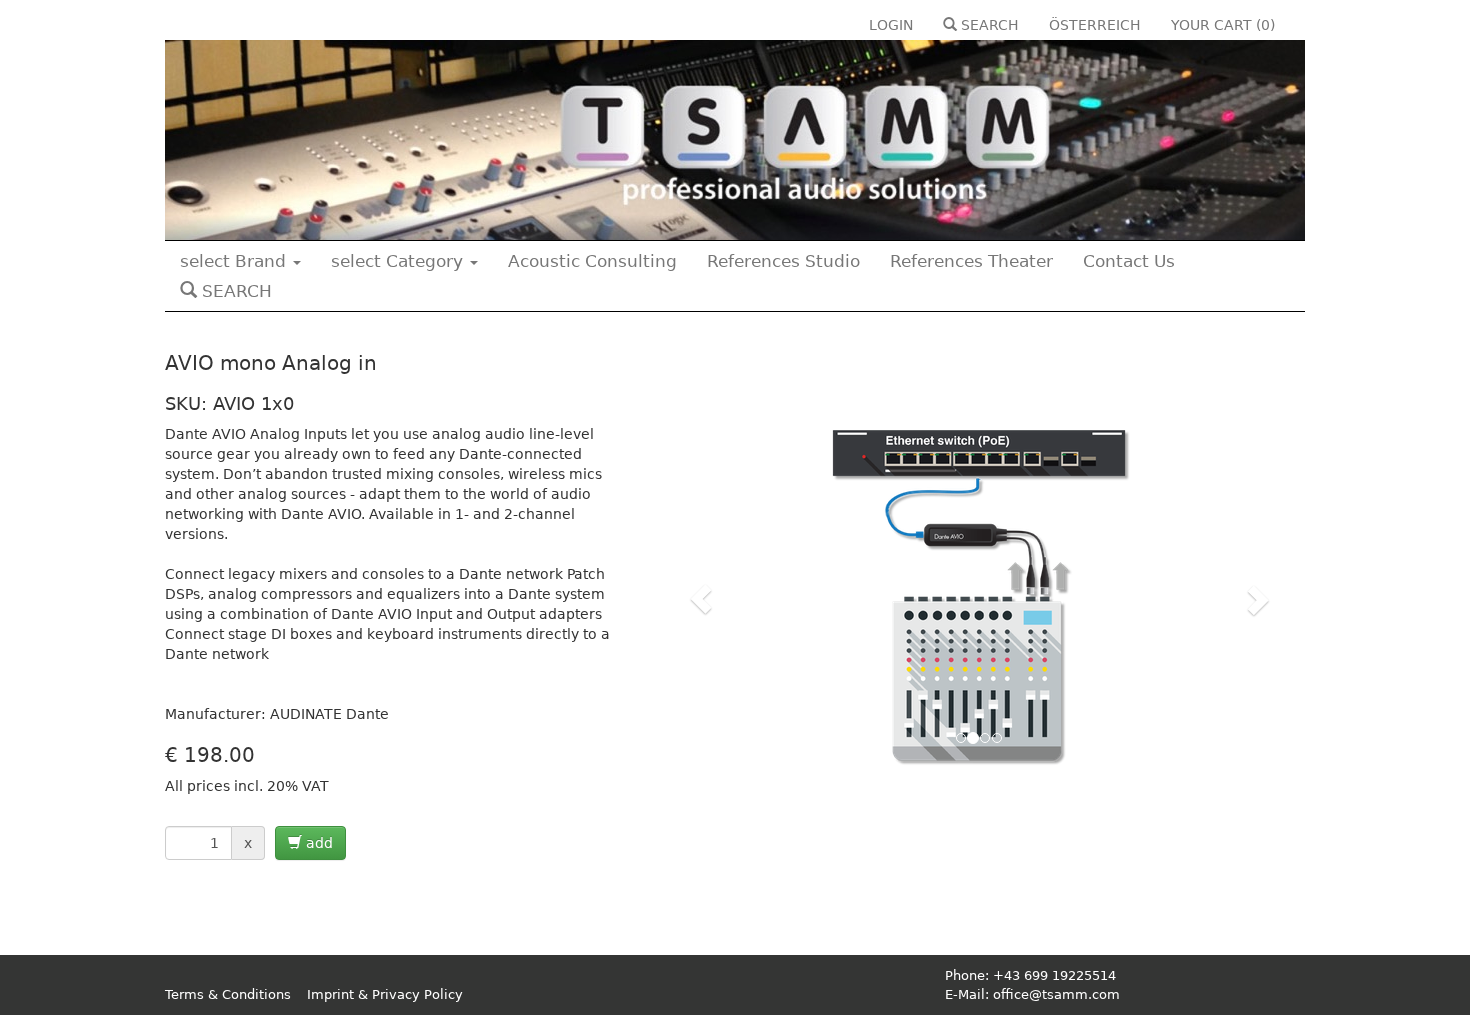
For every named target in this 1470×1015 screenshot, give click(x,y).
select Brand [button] (235, 261)
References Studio (783, 261)
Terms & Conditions (228, 994)
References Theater (971, 261)
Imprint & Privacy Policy (385, 994)
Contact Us (1129, 261)
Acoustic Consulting (592, 261)
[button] (702, 599)
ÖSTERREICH (1095, 25)
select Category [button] (399, 261)
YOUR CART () (1223, 25)
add (317, 843)
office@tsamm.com (1056, 994)
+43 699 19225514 (1054, 975)
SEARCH (988, 25)
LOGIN (891, 25)
